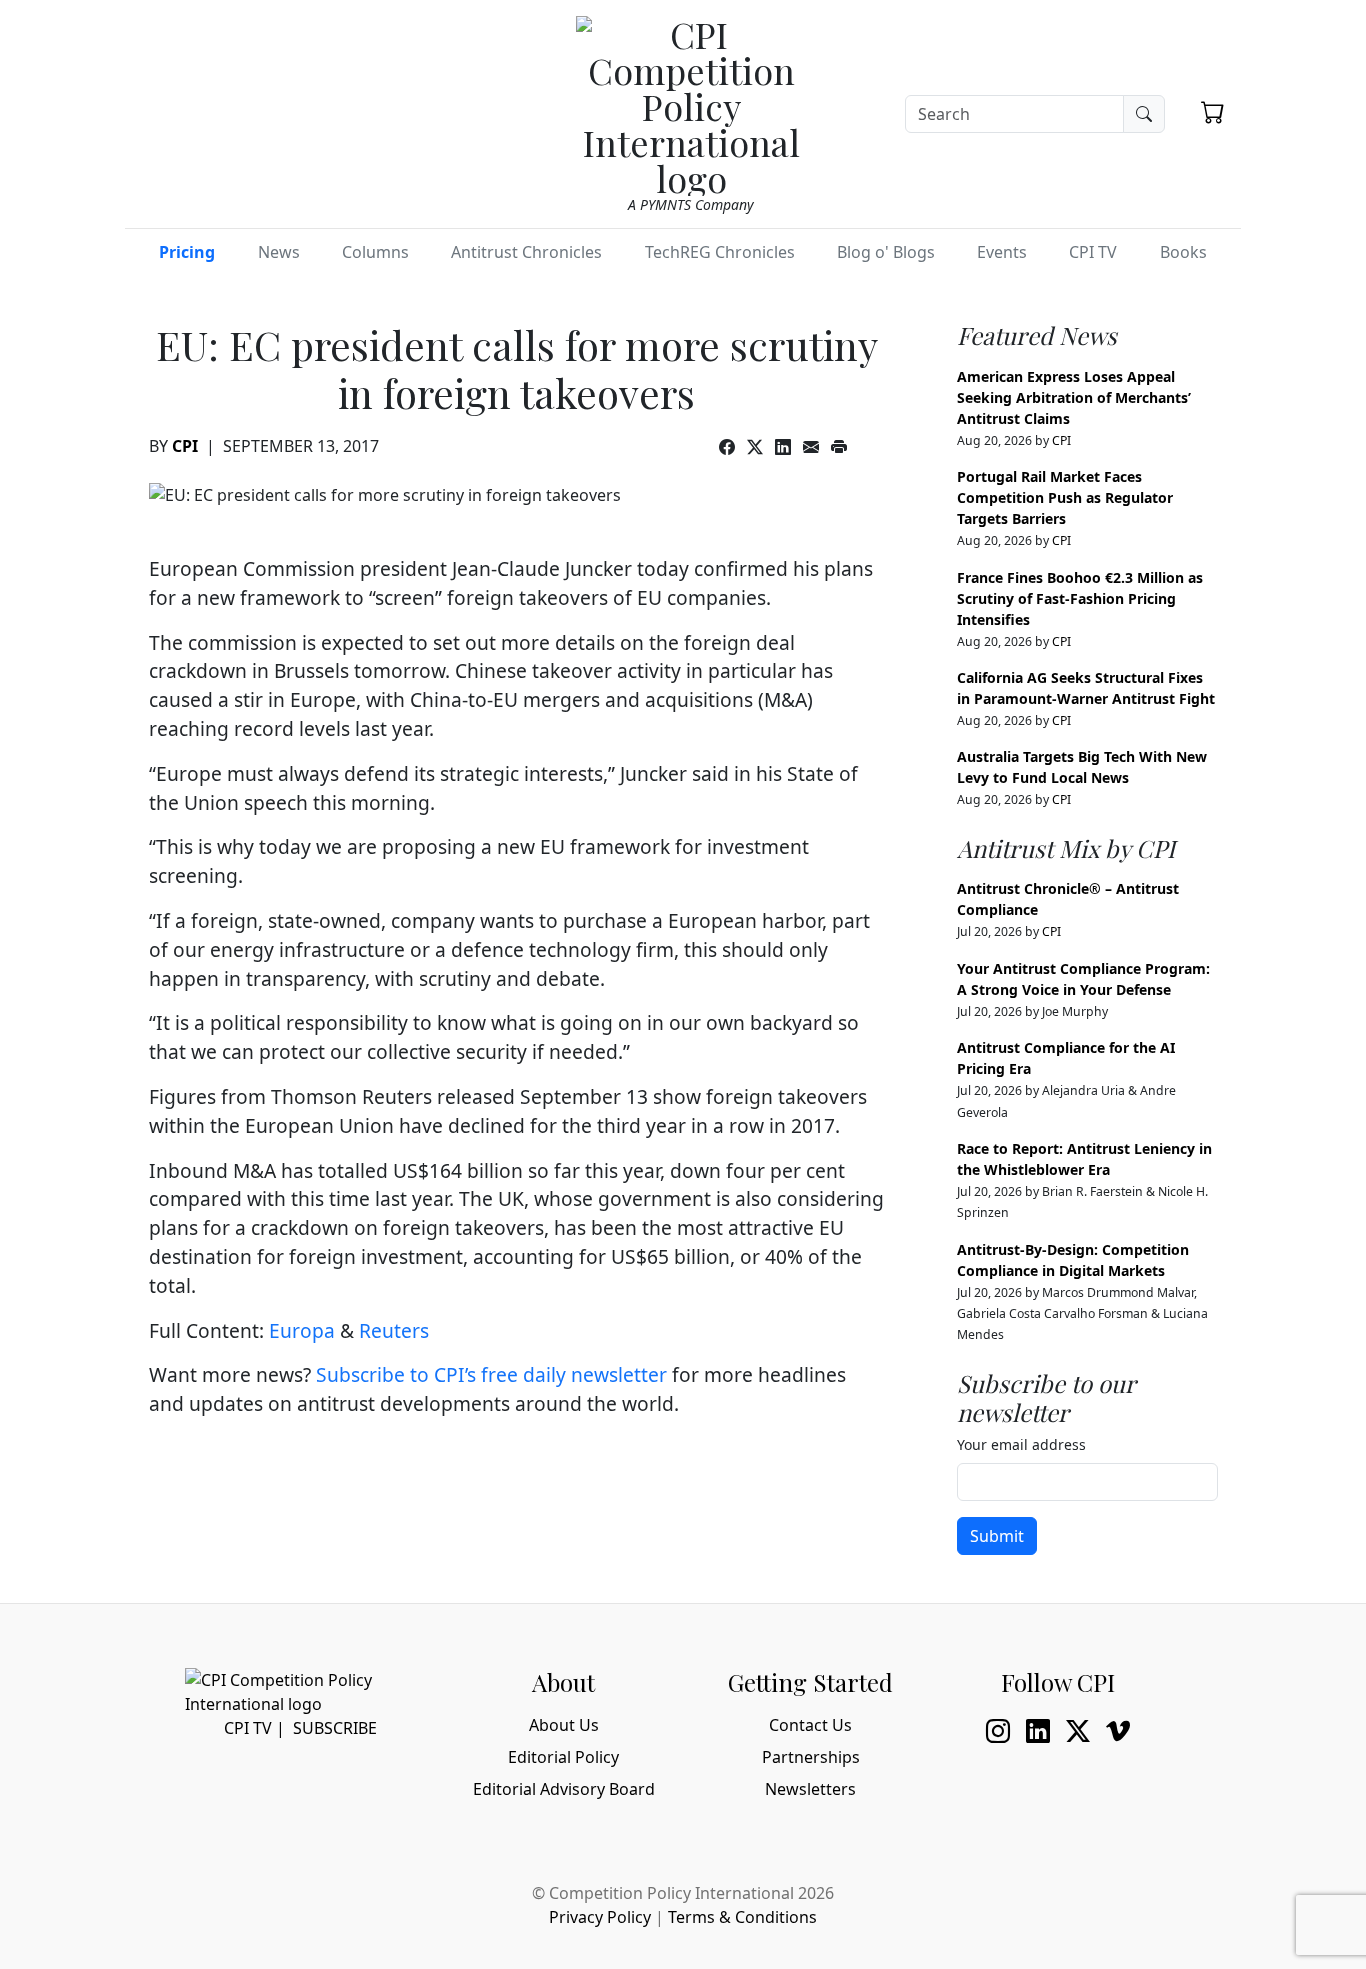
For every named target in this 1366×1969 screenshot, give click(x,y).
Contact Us (810, 1725)
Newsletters (810, 1789)
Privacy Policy (600, 1917)
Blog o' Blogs (886, 252)
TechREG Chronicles (720, 252)
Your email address (1021, 1444)
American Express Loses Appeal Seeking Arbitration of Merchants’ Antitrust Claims (1074, 397)
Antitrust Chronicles (526, 252)
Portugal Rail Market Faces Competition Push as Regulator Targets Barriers (1065, 497)
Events (1002, 252)
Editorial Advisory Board (564, 1789)
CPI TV (1093, 252)
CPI (185, 446)
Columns (375, 252)
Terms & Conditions (742, 1917)
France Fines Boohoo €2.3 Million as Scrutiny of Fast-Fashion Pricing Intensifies (1080, 598)
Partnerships (811, 1757)
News (279, 252)
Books (1183, 252)
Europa (302, 1330)
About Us (564, 1725)
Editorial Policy (563, 1757)
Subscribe (335, 1728)
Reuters (394, 1330)
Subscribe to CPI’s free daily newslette (487, 1374)
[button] (1213, 112)
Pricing (187, 252)
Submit (997, 1536)
